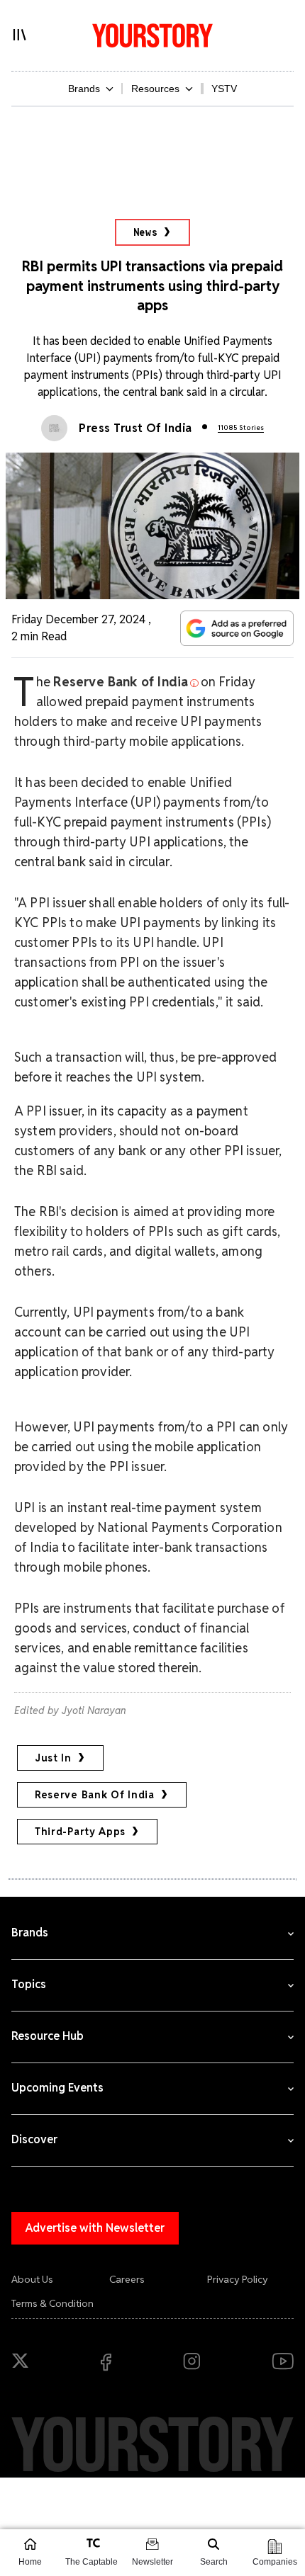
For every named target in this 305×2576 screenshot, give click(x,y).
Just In (53, 1758)
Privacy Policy (238, 2279)
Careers (127, 2279)
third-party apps (80, 1832)
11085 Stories (241, 427)
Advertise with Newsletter (95, 2228)
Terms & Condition (52, 2303)
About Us (32, 2279)
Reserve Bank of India (95, 1795)
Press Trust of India (135, 428)
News (146, 232)
